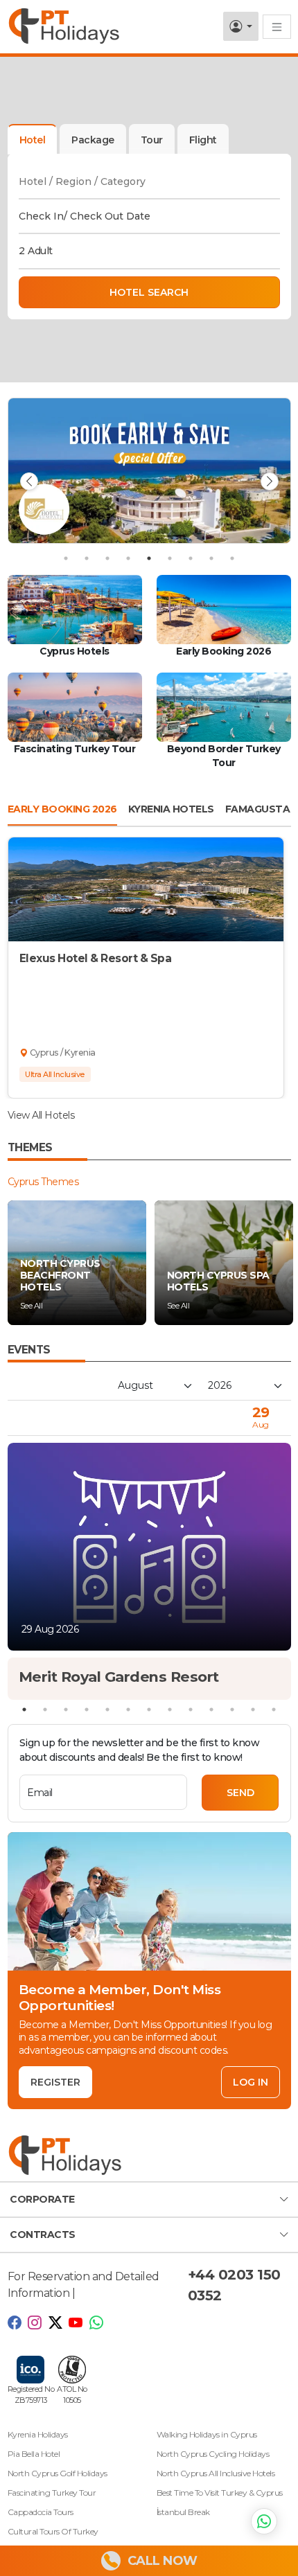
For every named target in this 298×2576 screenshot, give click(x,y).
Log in (251, 2082)
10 (211, 1709)
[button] (149, 2200)
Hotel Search (149, 292)
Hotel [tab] (33, 140)
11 (232, 1709)
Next (270, 481)
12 (253, 1709)
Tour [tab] (152, 140)
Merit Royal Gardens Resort (119, 1677)
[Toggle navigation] (277, 27)
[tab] (93, 139)
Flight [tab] (203, 140)
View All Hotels (41, 1115)
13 (274, 1709)
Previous (29, 481)
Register (55, 2082)
